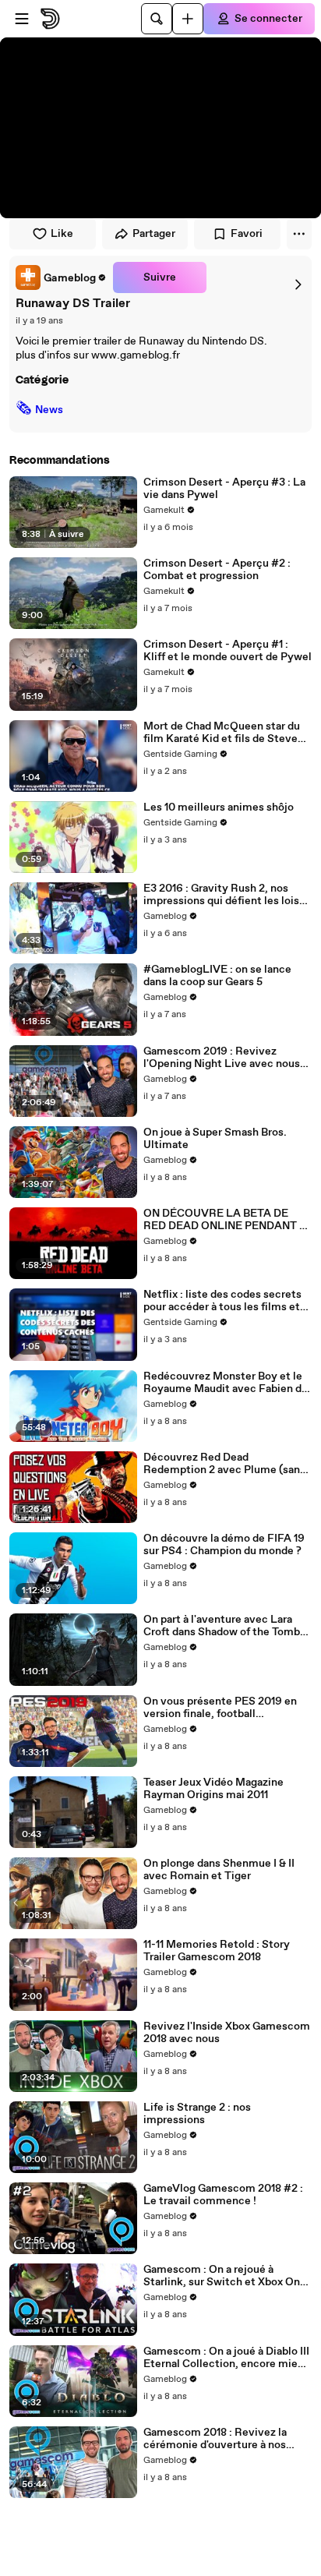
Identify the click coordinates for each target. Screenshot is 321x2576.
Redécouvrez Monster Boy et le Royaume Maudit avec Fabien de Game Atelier (226, 1383)
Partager (154, 234)
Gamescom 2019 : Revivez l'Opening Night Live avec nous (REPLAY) (222, 1058)
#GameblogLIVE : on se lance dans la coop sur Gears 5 (217, 976)
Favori (247, 234)
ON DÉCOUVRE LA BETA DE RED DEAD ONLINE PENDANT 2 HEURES (224, 1220)
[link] (61, 277)
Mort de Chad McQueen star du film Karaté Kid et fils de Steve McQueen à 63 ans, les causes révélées (222, 733)
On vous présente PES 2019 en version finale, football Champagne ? (220, 1708)
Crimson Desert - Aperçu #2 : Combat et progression (217, 570)
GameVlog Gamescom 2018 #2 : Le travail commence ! (223, 2195)
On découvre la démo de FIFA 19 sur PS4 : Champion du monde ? (224, 1545)
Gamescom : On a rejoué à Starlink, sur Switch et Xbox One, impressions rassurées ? (226, 2276)
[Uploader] (188, 19)
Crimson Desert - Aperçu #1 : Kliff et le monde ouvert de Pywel (228, 651)
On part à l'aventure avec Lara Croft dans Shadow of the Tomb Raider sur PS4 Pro (222, 1626)
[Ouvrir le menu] (22, 19)
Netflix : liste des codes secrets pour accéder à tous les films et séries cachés (222, 1301)
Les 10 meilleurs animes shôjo (219, 807)
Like (62, 234)
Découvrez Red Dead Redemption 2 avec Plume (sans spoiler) (224, 1464)
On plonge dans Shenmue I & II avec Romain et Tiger (219, 1870)
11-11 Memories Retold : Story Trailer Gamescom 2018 (217, 1951)
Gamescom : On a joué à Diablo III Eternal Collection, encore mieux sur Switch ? (226, 2358)
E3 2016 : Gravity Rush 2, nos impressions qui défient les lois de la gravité (221, 895)
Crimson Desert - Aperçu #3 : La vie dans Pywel (224, 489)
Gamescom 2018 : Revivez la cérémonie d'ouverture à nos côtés (215, 2439)
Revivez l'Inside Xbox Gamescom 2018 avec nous (227, 2033)
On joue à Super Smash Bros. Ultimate (215, 1139)
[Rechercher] (157, 19)
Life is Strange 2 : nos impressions (197, 2114)
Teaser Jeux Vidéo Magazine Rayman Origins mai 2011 (213, 1789)
